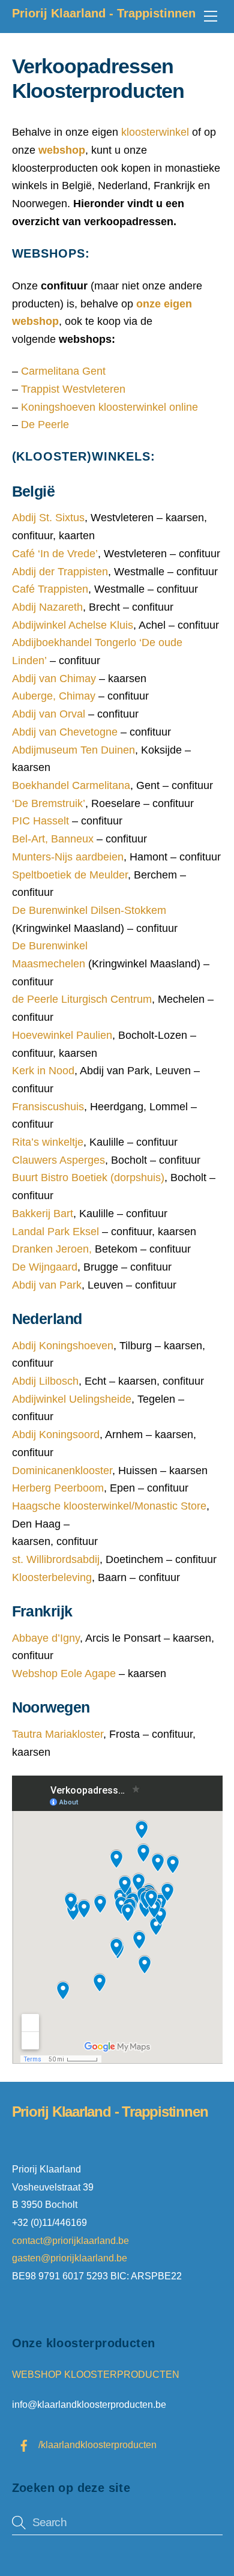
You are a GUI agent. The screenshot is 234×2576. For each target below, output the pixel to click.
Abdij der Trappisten (60, 572)
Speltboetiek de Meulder (70, 875)
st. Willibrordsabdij (56, 1559)
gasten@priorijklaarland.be (70, 2258)
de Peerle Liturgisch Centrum (82, 999)
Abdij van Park (47, 1285)
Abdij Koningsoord (56, 1435)
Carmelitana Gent (62, 371)
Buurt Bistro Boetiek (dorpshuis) (88, 1178)
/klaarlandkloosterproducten (96, 2444)
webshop (62, 150)
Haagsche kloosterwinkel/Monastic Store (109, 1506)
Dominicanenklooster (62, 1471)
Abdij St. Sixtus (48, 518)
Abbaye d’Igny (46, 1638)
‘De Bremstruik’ (49, 803)
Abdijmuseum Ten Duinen (73, 750)
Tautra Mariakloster (58, 1734)
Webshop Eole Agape (64, 1673)
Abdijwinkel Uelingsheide (72, 1399)
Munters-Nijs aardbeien (68, 857)
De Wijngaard (45, 1267)
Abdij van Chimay (54, 679)
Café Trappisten (50, 589)
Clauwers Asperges (58, 1160)
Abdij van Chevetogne (65, 732)
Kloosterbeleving (52, 1577)
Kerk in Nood (43, 1071)
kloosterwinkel (155, 132)
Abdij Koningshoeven (63, 1346)
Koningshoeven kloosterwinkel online (109, 407)
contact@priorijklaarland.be (72, 2240)
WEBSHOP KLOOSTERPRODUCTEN (96, 2374)
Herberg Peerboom (58, 1488)
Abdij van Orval (49, 714)
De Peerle (45, 425)
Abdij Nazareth (47, 607)
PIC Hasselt (40, 821)
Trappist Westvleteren (73, 389)
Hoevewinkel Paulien (62, 1035)
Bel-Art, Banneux (53, 839)
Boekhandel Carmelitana (71, 785)
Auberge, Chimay (54, 696)
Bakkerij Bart (43, 1214)
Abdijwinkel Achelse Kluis (73, 625)
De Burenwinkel (89, 910)
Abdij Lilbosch (45, 1381)
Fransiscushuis (48, 1107)
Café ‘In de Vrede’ (55, 554)
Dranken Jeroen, (52, 1249)
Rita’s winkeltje (48, 1142)
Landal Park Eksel (55, 1232)
